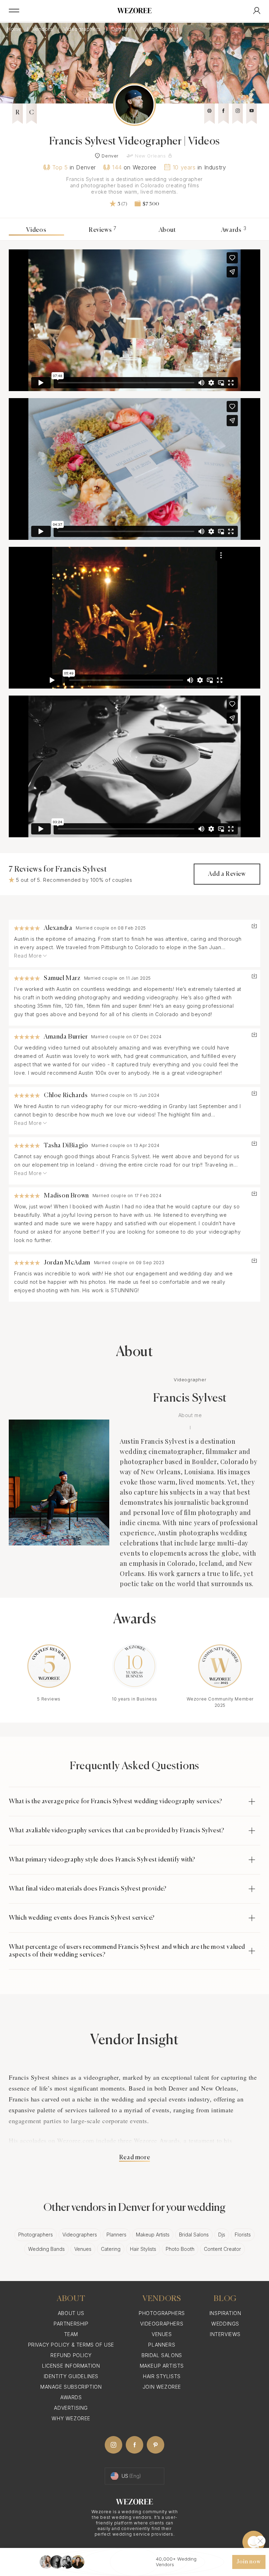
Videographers (83, 29)
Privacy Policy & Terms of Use (71, 2345)
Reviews (103, 230)
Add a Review (227, 874)
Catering (111, 2249)
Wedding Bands (46, 2249)
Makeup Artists (153, 2235)
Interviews (225, 2334)
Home (15, 29)
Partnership (71, 2324)
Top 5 (60, 167)
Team (71, 2334)
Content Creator (222, 2249)
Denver (121, 29)
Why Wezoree (71, 2418)
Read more (134, 2158)
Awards (234, 230)
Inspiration (225, 2313)
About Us (71, 2313)
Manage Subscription (71, 2387)
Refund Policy (71, 2355)
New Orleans (150, 156)
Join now (249, 2562)
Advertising (71, 2408)
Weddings (225, 2324)
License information (71, 2366)
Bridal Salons (194, 2235)
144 (117, 167)
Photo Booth (180, 2249)
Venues (83, 2249)
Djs (222, 2235)
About (167, 230)
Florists (243, 2235)
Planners (116, 2235)
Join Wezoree (162, 2387)
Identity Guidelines (71, 2376)
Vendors (43, 29)
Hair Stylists (143, 2249)
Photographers (36, 2235)
